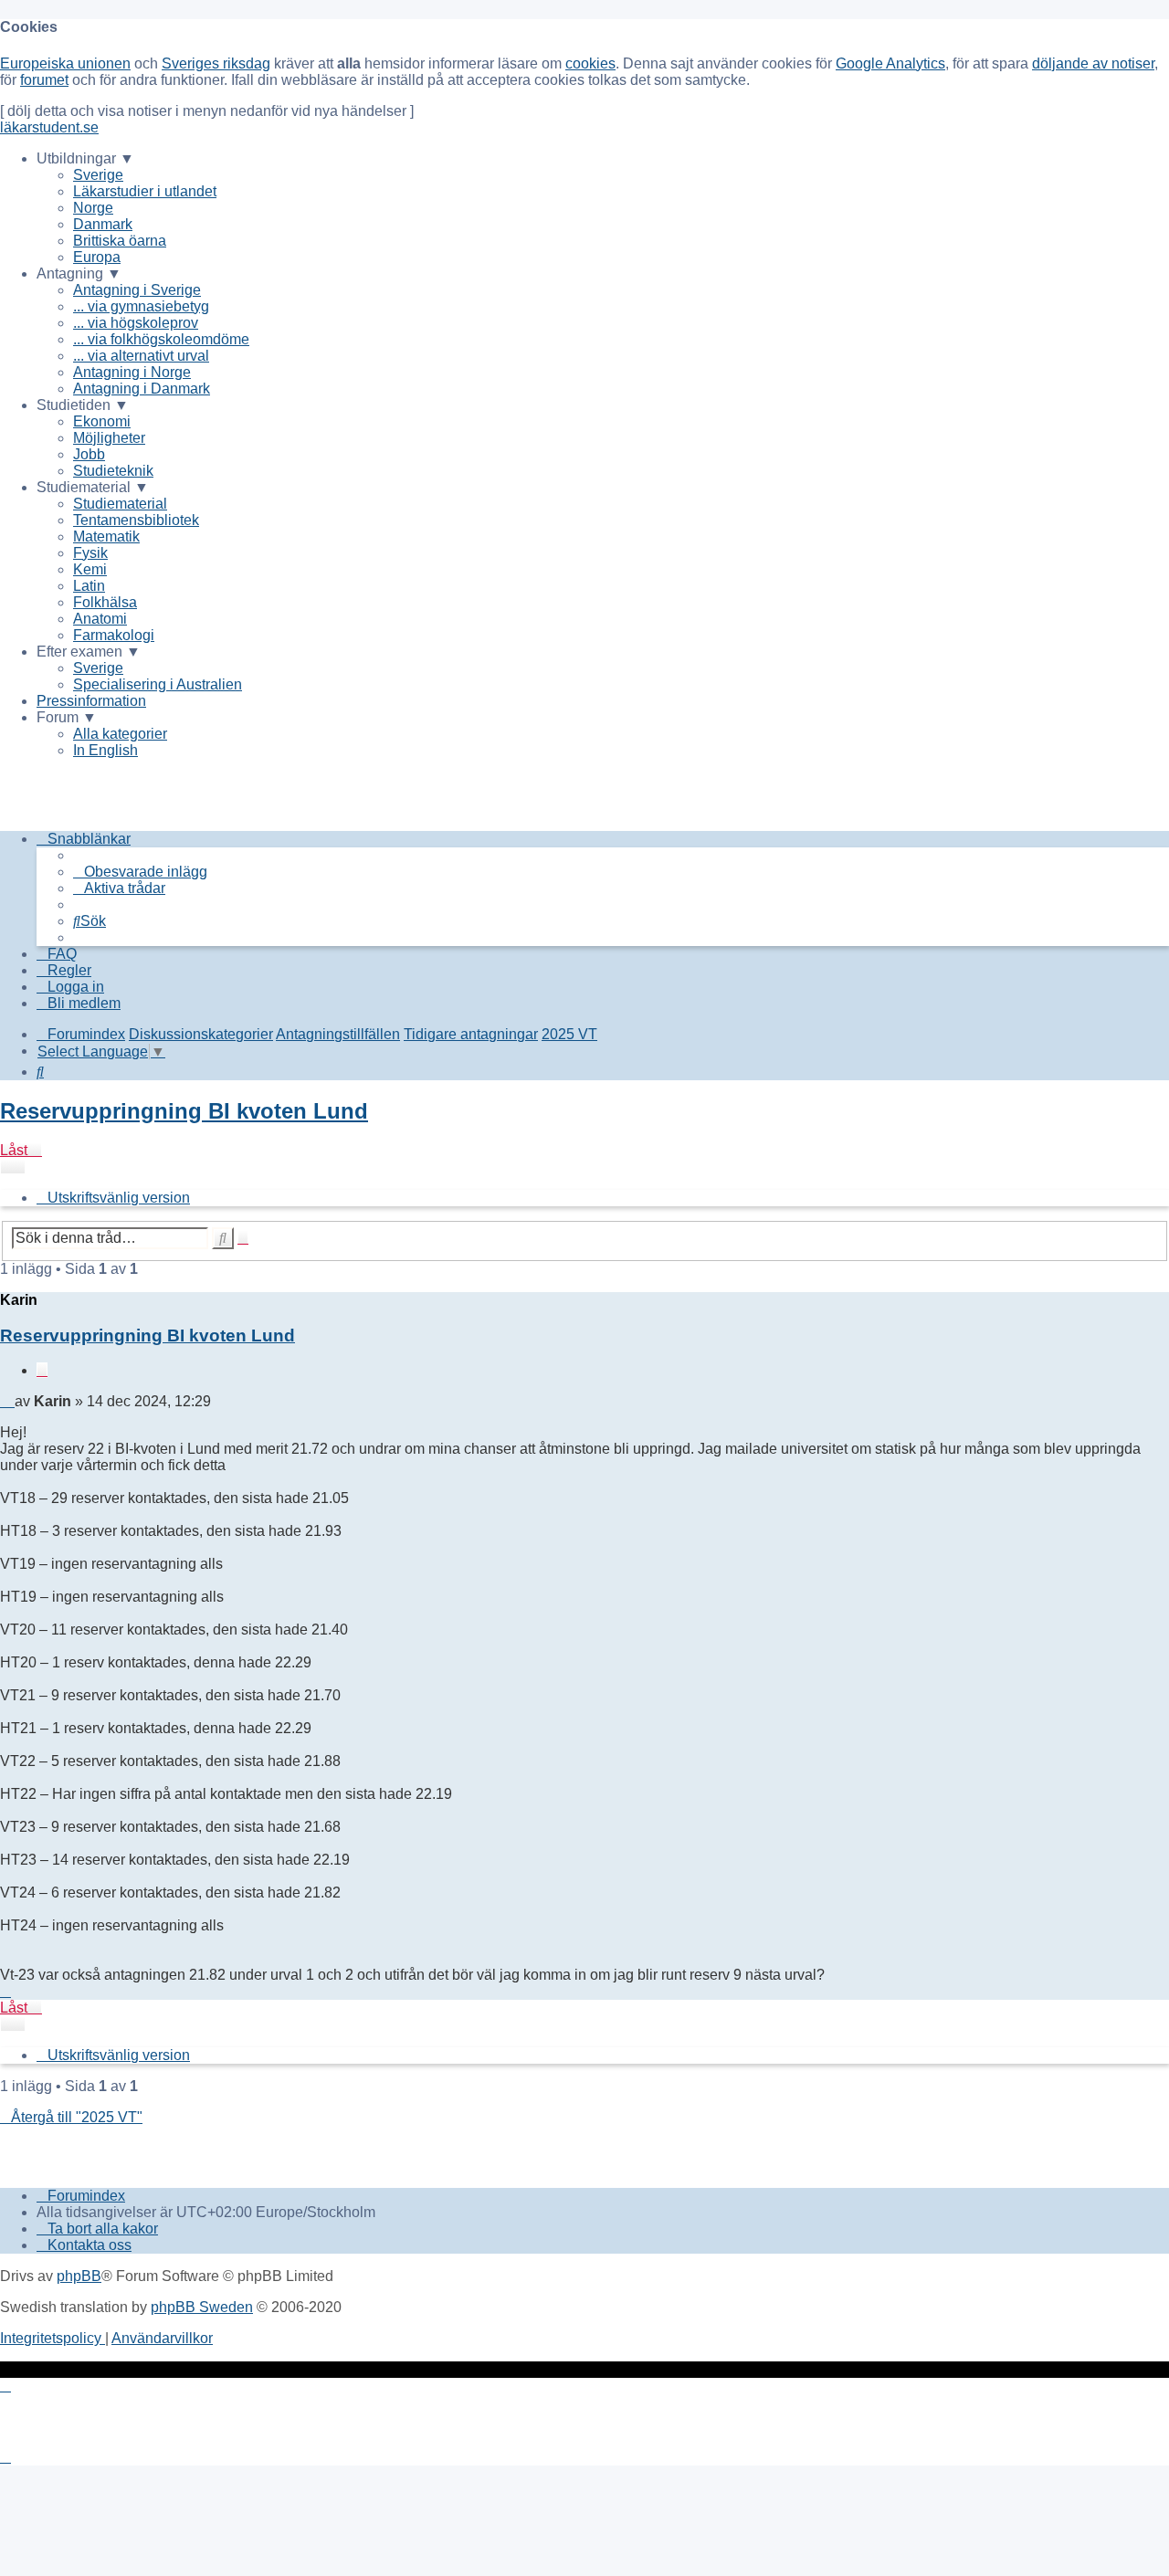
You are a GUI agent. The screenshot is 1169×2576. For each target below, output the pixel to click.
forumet (44, 80)
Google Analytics (890, 63)
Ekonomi (102, 421)
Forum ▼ (67, 717)
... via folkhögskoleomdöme (161, 339)
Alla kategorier (120, 734)
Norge (93, 208)
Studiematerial (120, 504)
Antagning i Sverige (137, 290)
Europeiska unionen (65, 63)
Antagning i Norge (132, 372)
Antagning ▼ (79, 273)
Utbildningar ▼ (85, 158)
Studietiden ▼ (83, 405)
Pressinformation (91, 701)
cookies (590, 63)
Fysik (90, 553)
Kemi (90, 569)
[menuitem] (140, 872)
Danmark (103, 224)
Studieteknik (113, 471)
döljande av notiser (1093, 63)
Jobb (89, 454)
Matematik (106, 536)
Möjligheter (109, 438)
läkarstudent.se (49, 127)
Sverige (98, 175)
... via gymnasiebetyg (141, 306)
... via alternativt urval (141, 356)
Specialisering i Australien (158, 684)
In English (105, 750)
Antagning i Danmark (142, 389)
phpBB (79, 2276)
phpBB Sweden (202, 2307)
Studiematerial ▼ (93, 487)
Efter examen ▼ (89, 652)
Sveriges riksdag (216, 63)
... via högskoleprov (136, 323)
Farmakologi (114, 635)
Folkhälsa (105, 602)
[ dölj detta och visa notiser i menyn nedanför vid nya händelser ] (207, 111)
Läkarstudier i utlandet (145, 191)
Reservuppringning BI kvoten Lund (184, 1111)
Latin (89, 586)
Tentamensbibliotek (136, 520)
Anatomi (100, 619)
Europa (97, 257)
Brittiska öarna (120, 241)
